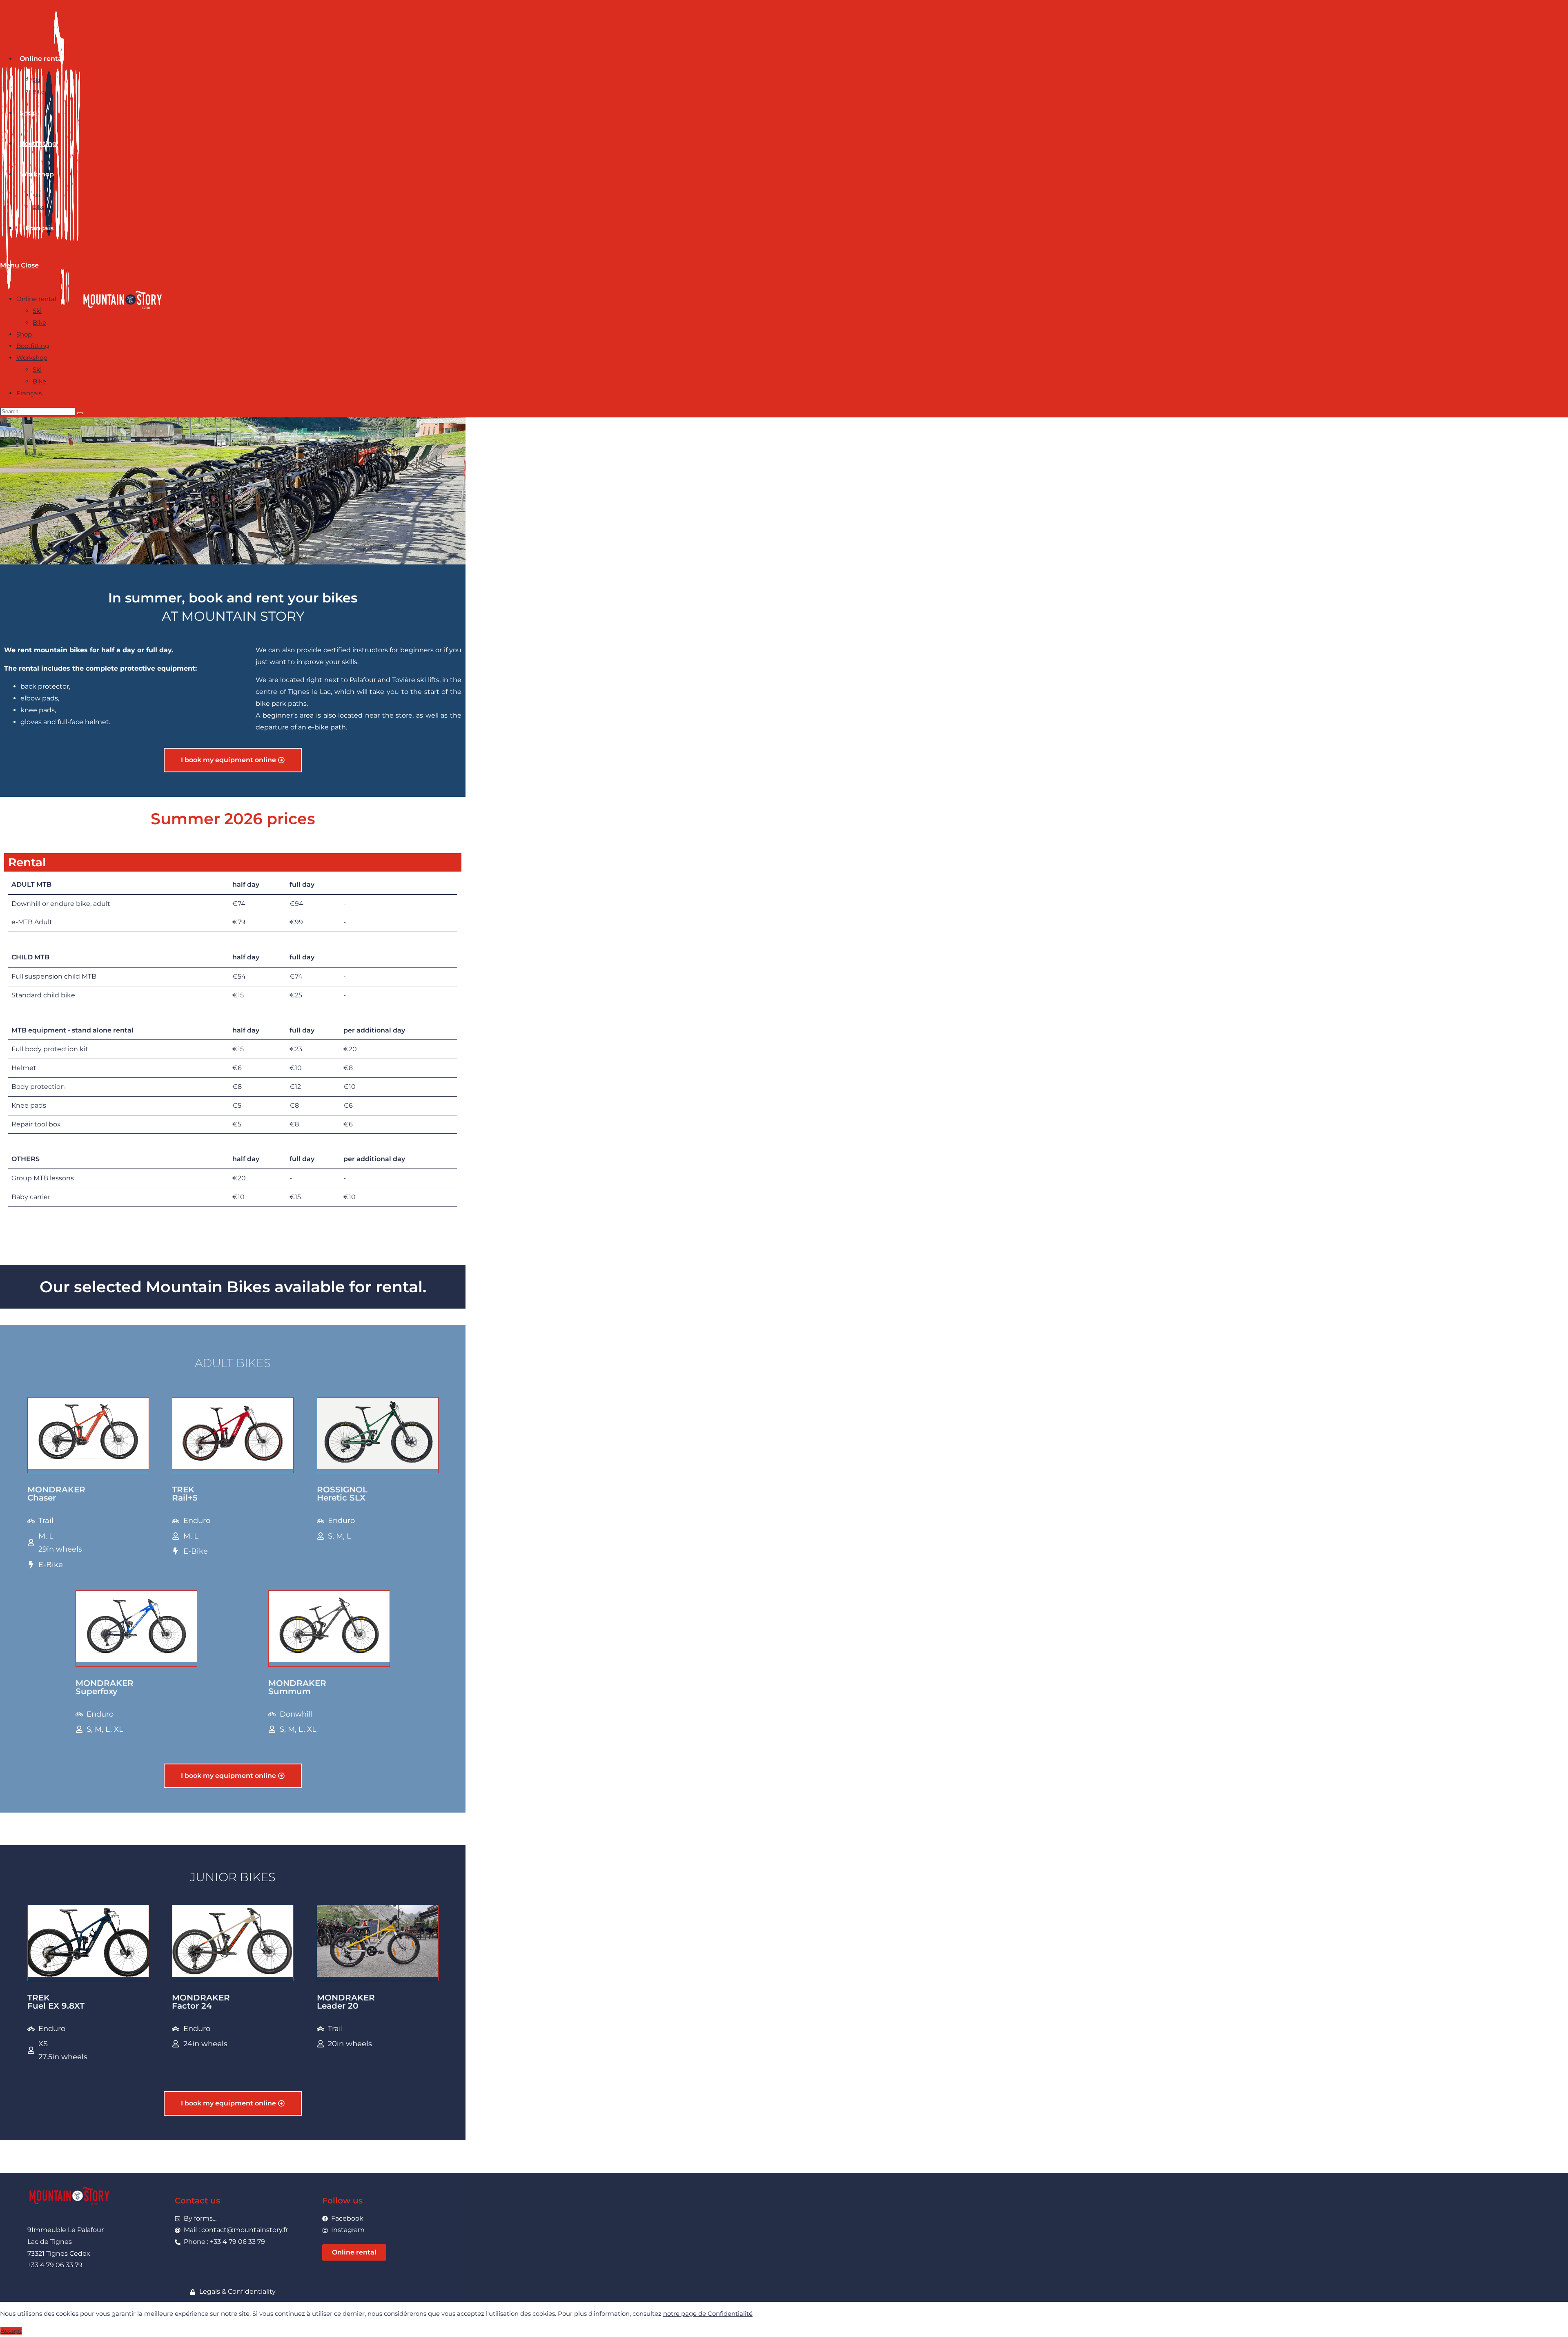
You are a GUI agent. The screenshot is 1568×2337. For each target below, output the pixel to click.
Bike (39, 322)
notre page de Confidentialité (708, 2314)
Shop (24, 334)
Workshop (32, 358)
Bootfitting (33, 346)
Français (29, 393)
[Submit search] (80, 413)
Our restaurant (205, 2260)
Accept (11, 2331)
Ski (37, 311)
